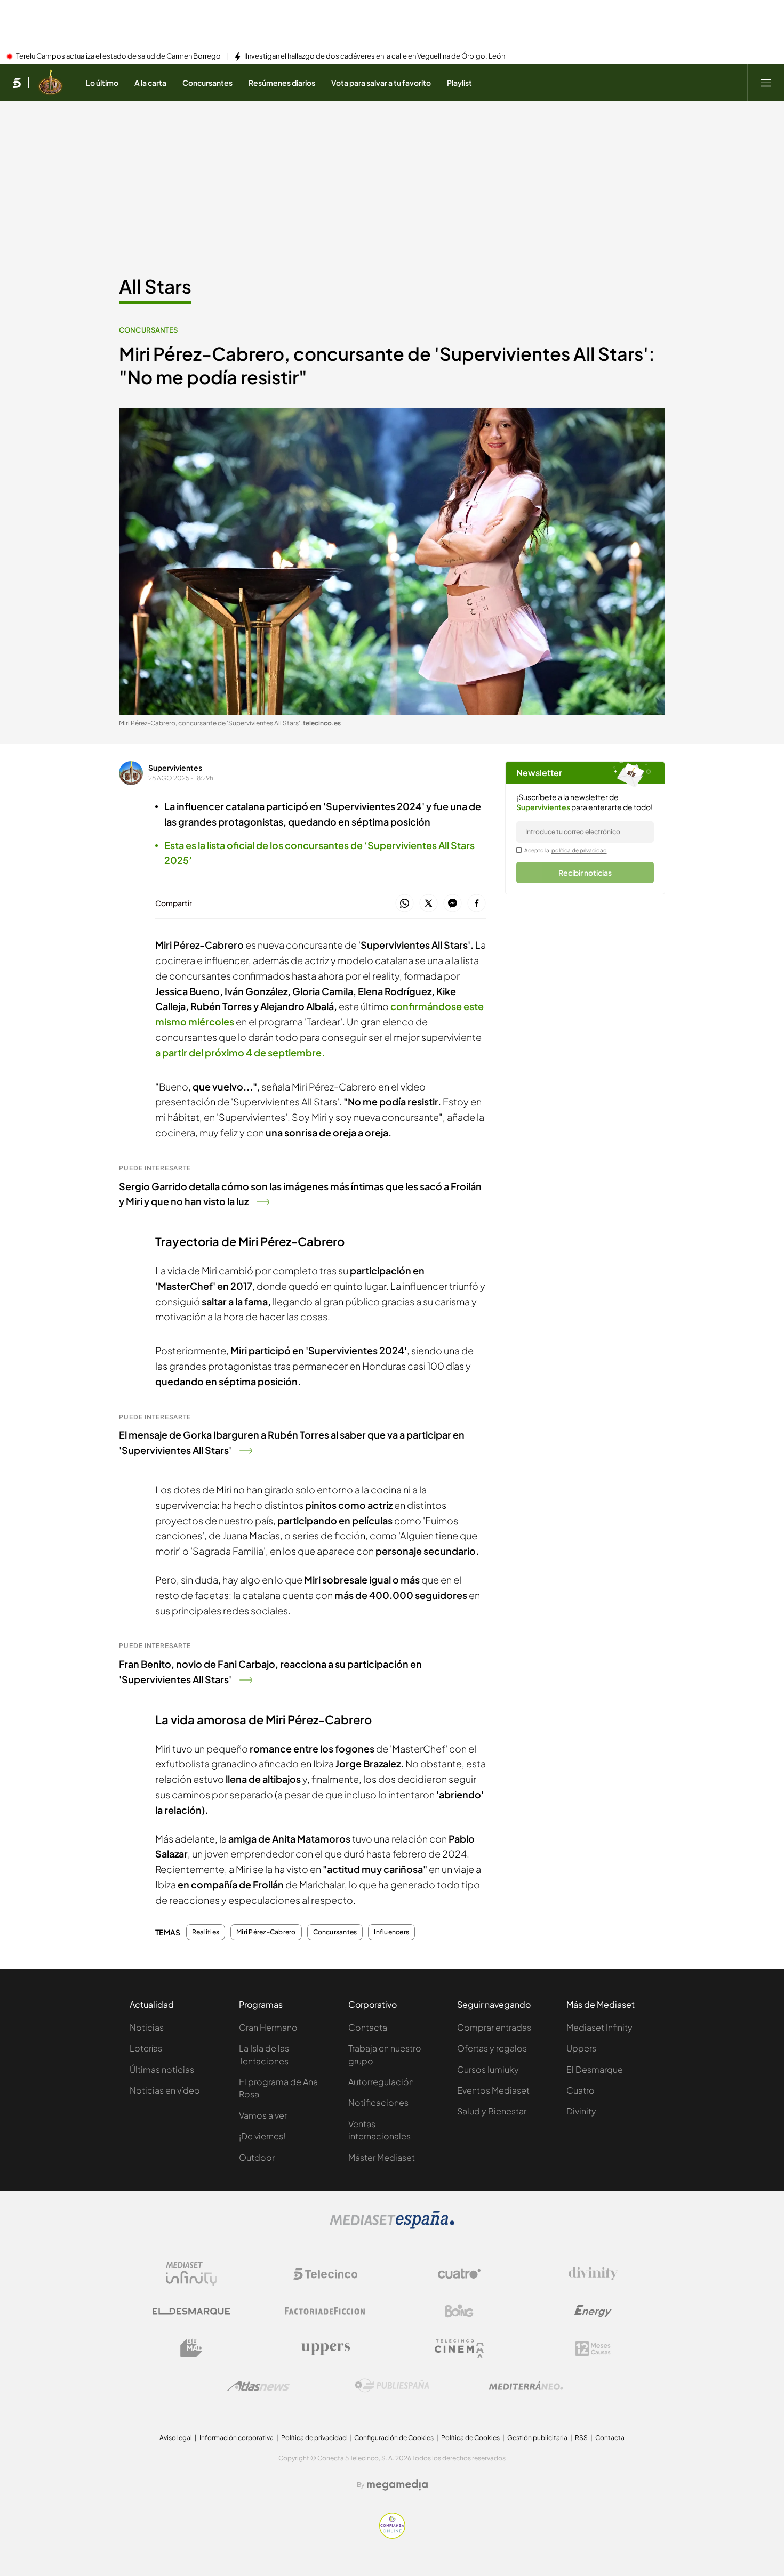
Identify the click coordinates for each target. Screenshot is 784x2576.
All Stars (155, 286)
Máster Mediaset (382, 2157)
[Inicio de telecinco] (17, 83)
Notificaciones (378, 2102)
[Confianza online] (392, 2535)
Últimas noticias (162, 2069)
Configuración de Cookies (394, 2438)
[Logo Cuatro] (459, 2274)
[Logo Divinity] (593, 2274)
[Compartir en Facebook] (477, 904)
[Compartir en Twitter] (429, 904)
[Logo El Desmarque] (191, 2311)
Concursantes (149, 330)
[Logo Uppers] (325, 2348)
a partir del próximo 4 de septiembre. (240, 1052)
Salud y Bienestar (492, 2111)
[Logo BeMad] (191, 2348)
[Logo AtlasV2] (258, 2386)
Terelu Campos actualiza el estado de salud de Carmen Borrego (118, 56)
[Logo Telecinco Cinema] (459, 2349)
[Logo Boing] (459, 2311)
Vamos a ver (263, 2115)
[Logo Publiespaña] (392, 2386)
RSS (581, 2438)
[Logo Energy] (593, 2311)
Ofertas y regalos (492, 2048)
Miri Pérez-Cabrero (266, 1932)
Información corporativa (237, 2438)
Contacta (368, 2027)
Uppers (581, 2048)
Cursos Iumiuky (488, 2069)
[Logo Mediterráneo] (526, 2386)
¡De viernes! (262, 2136)
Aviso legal (176, 2438)
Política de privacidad (314, 2438)
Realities (206, 1932)
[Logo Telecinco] (325, 2274)
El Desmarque (595, 2069)
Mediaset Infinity (599, 2027)
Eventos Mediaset (493, 2090)
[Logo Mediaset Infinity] (191, 2274)
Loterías (146, 2048)
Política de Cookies (470, 2438)
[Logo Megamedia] (397, 2485)
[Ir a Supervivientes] (50, 83)
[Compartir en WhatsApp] (405, 904)
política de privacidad (579, 850)
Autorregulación (381, 2082)
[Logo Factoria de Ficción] (325, 2311)
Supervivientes (175, 768)
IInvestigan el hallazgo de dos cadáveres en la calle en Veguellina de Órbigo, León (375, 56)
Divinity (581, 2111)
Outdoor (257, 2157)
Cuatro (581, 2090)
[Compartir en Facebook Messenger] (453, 904)
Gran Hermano (268, 2027)
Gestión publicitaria (537, 2438)
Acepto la (566, 850)
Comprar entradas (494, 2027)
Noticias (147, 2027)
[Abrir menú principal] (766, 83)
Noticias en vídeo (165, 2090)
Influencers (391, 1932)
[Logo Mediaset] (392, 2226)
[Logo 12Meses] (593, 2349)
